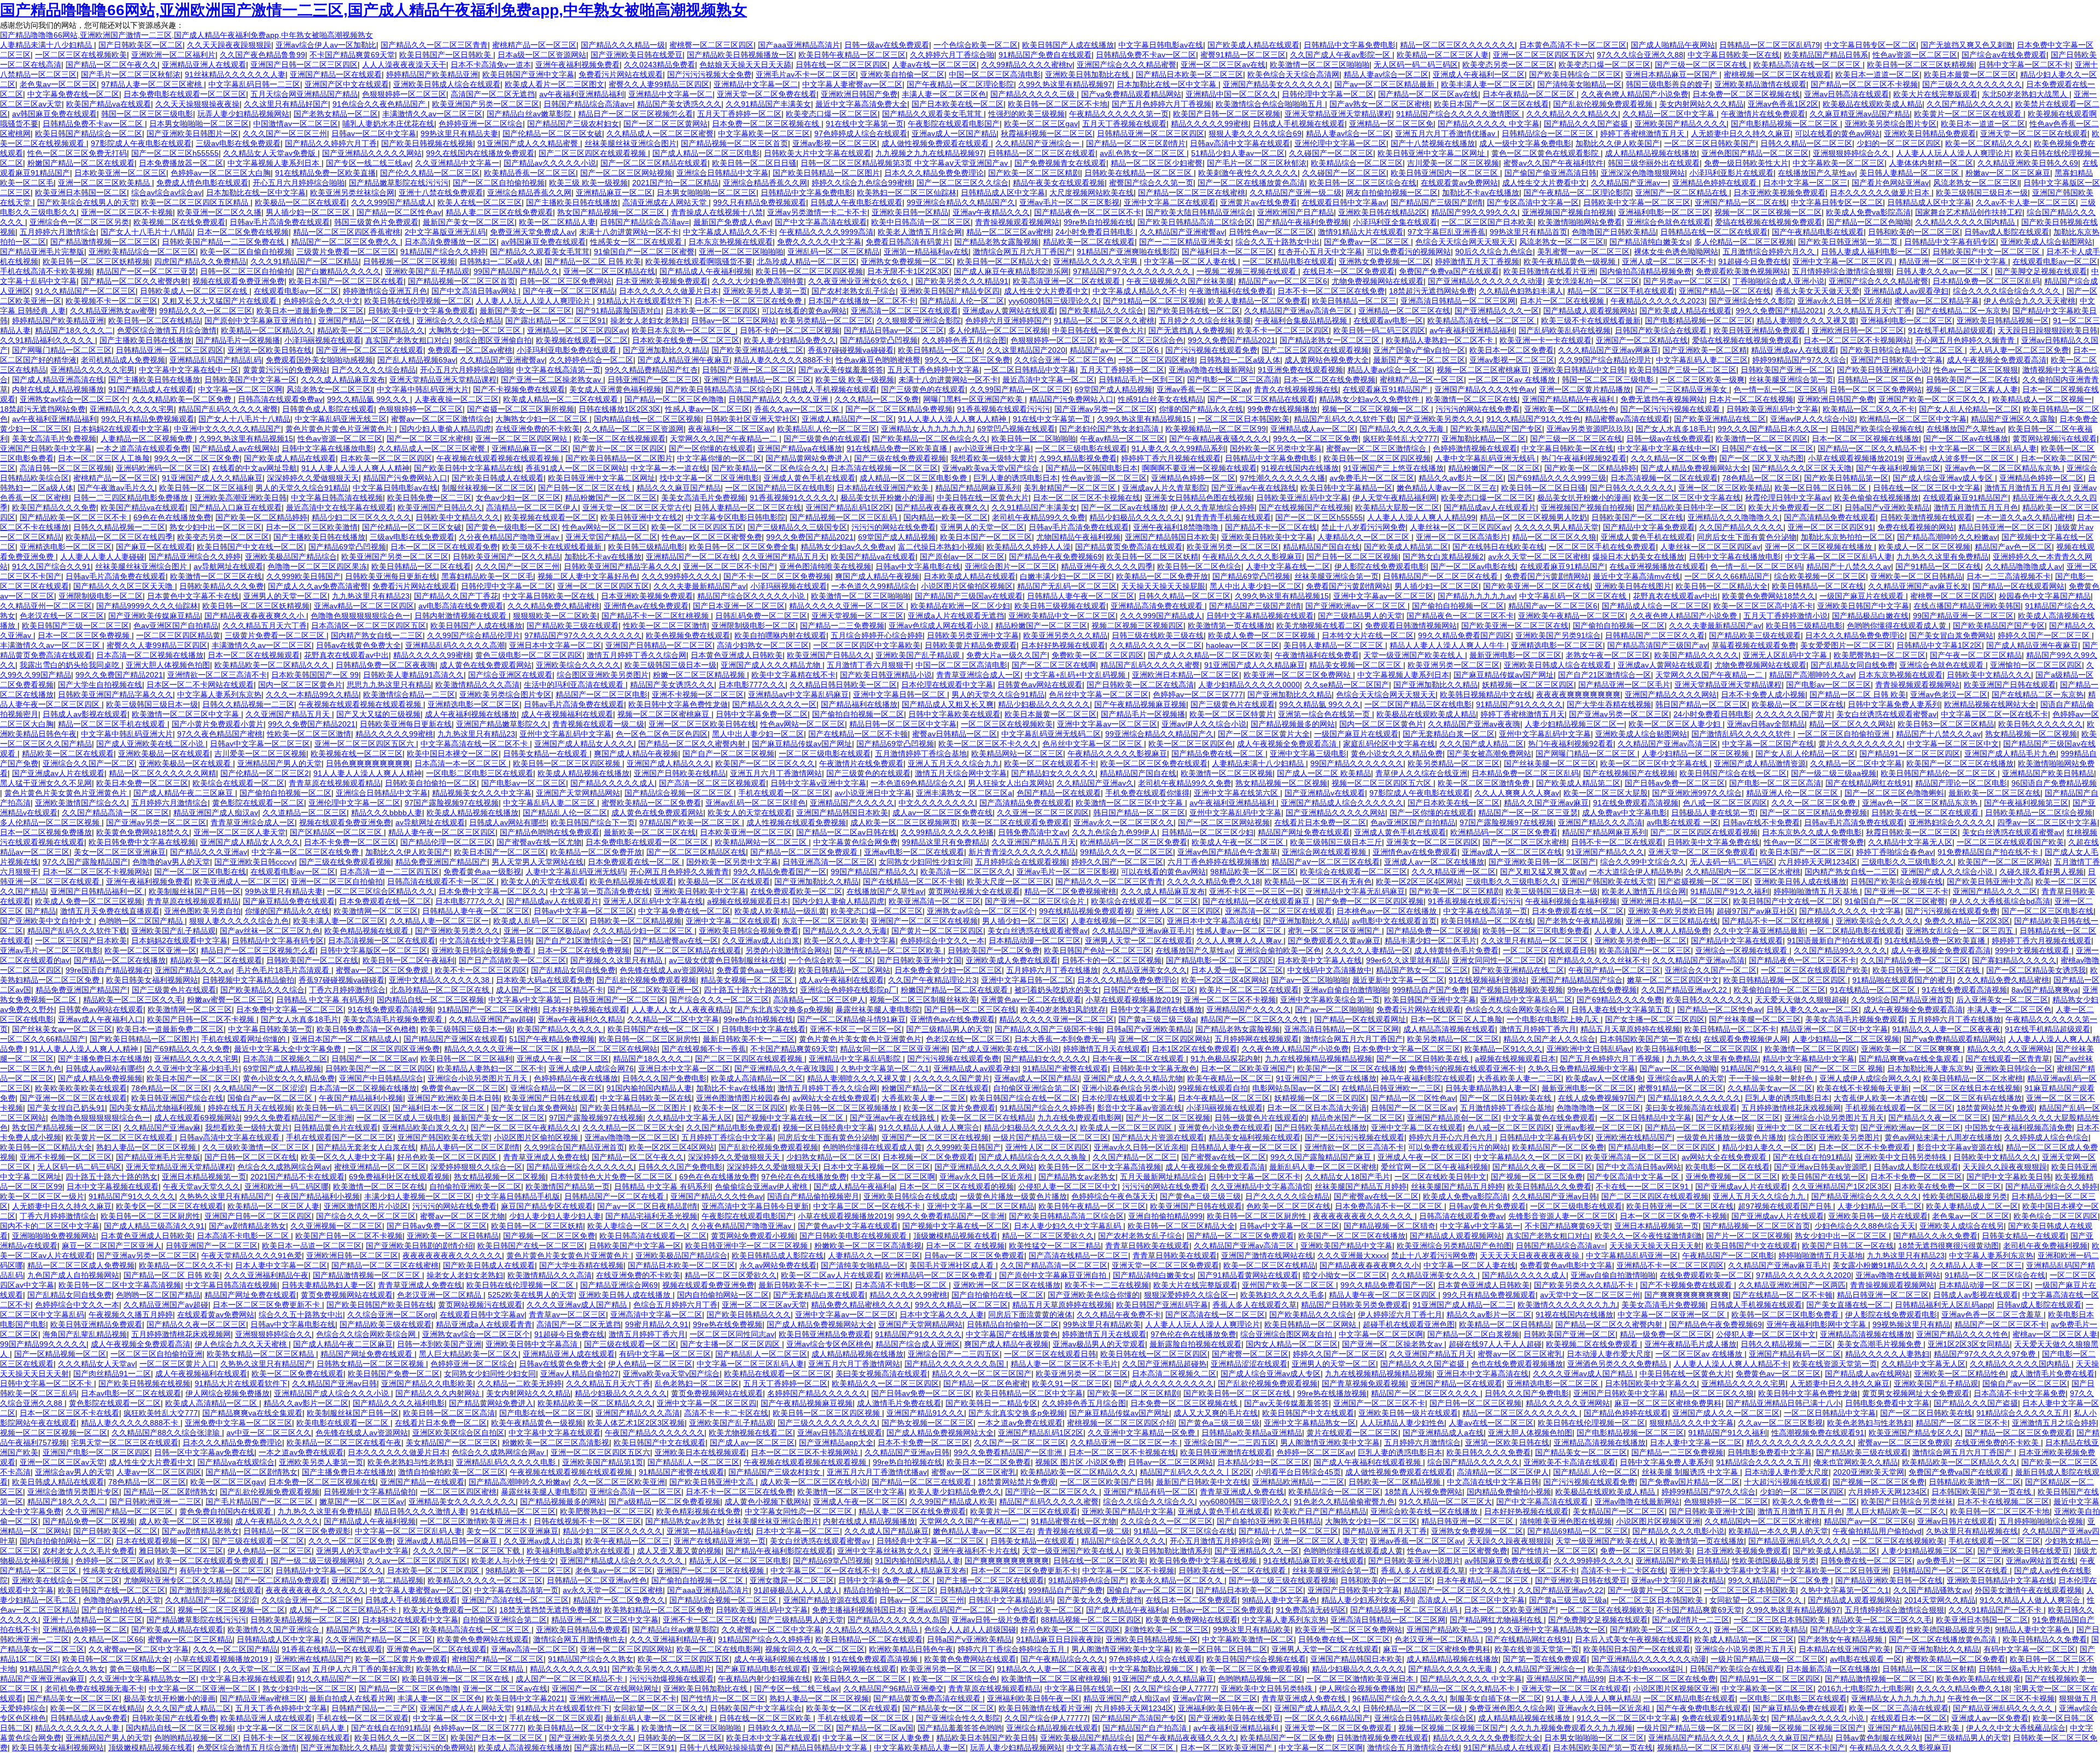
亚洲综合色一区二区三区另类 (79, 222)
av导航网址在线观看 (228, 566)
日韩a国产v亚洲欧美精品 (1887, 507)
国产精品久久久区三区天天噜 (1802, 468)
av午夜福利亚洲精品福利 (582, 94)
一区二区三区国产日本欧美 (1487, 222)
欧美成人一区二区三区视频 (1924, 547)
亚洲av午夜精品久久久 (991, 212)
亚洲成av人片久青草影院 (1165, 488)
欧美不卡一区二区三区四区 (1283, 330)
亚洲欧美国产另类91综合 (1558, 635)
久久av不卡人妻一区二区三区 (2026, 202)
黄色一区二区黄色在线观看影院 (1546, 153)
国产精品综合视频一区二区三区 (679, 793)
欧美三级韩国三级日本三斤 (1336, 842)
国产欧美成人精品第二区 (1406, 547)
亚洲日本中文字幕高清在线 (1213, 921)
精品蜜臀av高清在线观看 (1627, 419)
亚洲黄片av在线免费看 (1259, 202)
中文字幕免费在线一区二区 (73, 94)
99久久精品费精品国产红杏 (651, 370)
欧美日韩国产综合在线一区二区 (1733, 773)
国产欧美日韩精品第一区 (1846, 478)
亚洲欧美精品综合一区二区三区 (142, 252)
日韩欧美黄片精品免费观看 (971, 645)
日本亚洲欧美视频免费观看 (1780, 192)
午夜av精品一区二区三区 (1122, 439)
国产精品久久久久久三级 (1034, 94)
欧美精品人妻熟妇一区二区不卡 (1440, 340)
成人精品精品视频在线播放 (1651, 153)
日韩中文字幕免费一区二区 (762, 714)
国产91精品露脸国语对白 (619, 311)
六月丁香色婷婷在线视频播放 (1217, 862)
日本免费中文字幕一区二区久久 (492, 891)
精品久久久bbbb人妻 (387, 813)
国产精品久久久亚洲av (209, 852)
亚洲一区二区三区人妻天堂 (240, 832)
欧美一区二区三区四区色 (1191, 744)
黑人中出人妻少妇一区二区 (1256, 586)
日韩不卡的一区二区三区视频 (790, 330)
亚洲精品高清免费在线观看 (1158, 606)
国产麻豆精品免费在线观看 (289, 901)
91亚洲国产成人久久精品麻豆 (212, 478)
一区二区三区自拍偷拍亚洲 (1845, 734)
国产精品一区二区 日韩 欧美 (593, 261)
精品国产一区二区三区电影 (602, 694)
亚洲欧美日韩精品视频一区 (2003, 320)
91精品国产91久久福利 (1730, 891)
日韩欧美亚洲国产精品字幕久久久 (621, 566)
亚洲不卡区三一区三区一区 (1255, 891)
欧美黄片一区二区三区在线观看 (1969, 114)
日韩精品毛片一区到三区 (1141, 379)
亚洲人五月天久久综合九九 (954, 763)
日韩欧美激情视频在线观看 (1926, 517)
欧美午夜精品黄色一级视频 (1571, 261)
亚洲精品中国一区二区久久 (1232, 94)
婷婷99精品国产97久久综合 (1799, 360)
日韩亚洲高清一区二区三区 (829, 862)
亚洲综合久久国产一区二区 (89, 763)
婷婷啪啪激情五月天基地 (1817, 891)
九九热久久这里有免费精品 (1942, 557)
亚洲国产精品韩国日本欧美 (1171, 537)
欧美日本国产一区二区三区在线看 (1491, 104)
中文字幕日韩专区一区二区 (1870, 45)
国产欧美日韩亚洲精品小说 (1883, 370)
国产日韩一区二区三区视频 (1352, 557)
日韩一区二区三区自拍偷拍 (246, 271)
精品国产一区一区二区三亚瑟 (146, 271)
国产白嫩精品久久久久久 (339, 271)
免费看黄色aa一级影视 (482, 872)
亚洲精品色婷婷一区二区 (1193, 478)
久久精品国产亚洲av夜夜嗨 (1474, 724)
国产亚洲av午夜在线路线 (1254, 488)
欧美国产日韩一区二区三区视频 (1227, 114)
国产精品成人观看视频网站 (1589, 311)
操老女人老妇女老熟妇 (649, 320)
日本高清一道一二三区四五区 (389, 872)
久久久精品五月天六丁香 (1870, 311)
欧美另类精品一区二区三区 (826, 320)
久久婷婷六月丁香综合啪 (952, 55)
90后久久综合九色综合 (1494, 252)
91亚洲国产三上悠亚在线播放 (1393, 468)
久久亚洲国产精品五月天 (784, 557)
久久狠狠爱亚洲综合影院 (919, 320)
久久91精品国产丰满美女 (768, 104)
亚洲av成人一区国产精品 (954, 133)
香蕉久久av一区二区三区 (798, 409)
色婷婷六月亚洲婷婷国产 (1007, 320)
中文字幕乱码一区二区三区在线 (1574, 596)
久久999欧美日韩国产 (304, 576)
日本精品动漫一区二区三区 (1035, 940)
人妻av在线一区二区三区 (934, 65)
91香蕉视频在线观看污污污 (1004, 409)
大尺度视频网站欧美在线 (1092, 192)
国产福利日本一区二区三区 (1228, 252)
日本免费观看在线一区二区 (635, 862)
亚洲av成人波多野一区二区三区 (1961, 458)
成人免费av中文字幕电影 (1624, 813)
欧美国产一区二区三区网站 (2004, 862)
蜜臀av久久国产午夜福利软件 (1553, 163)
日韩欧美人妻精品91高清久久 (413, 675)
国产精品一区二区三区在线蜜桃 (1192, 192)
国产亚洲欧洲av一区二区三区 (1357, 606)
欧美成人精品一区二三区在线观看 (562, 399)
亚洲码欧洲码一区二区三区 (162, 468)
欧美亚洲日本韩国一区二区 (81, 192)
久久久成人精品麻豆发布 (343, 379)
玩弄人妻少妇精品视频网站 (243, 114)
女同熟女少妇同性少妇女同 (925, 862)
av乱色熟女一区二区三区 (1143, 153)
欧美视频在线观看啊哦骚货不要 (699, 261)
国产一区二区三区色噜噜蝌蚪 (1894, 793)
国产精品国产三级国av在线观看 (969, 596)
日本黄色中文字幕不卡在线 (193, 596)
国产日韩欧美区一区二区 (141, 45)
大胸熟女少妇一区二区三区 (476, 330)
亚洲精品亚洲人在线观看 (204, 65)
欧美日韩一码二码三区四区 (1379, 330)
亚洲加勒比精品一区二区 (1484, 439)
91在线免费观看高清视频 (1636, 803)
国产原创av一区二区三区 (962, 557)
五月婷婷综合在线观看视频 (1021, 862)
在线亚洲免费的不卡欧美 (538, 429)
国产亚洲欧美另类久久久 (1440, 419)
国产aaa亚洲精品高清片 (799, 45)
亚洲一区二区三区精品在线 (609, 271)
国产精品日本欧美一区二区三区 (1189, 74)
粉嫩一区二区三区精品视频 (700, 675)
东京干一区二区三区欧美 (824, 921)
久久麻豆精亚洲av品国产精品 (1860, 114)
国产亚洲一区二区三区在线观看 (370, 350)
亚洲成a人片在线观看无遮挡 (956, 616)
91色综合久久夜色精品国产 (380, 104)
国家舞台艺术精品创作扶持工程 (1969, 212)
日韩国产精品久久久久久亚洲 (779, 399)
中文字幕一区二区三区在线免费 (306, 852)
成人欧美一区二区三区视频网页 (904, 822)
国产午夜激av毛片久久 (116, 488)
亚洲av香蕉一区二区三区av (1203, 389)
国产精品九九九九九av (1476, 596)
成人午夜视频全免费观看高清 (1997, 360)
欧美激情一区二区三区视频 (1227, 773)
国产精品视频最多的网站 (1293, 724)
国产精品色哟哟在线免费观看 (550, 832)
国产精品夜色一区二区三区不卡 (1088, 212)
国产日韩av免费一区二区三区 (1675, 783)
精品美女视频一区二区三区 (1356, 665)
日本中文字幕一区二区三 (1805, 183)
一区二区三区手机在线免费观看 (1602, 547)
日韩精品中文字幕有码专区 (1950, 242)
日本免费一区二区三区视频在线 (1746, 94)
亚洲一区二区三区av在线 (1223, 65)
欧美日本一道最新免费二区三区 (310, 311)
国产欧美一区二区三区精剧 (1034, 173)
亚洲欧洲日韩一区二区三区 (1858, 330)
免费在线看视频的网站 (1916, 527)
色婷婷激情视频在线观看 (1475, 448)
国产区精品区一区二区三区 (337, 832)
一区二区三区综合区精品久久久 (381, 891)
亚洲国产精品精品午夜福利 (1569, 399)
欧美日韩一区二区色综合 (1199, 566)
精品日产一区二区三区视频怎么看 (635, 114)
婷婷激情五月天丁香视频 (1477, 261)
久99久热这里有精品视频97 (1065, 84)
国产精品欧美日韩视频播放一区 (740, 55)
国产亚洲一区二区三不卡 (1906, 891)
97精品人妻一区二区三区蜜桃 (153, 84)
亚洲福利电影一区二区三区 (1664, 212)
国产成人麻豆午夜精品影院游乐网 (1011, 271)
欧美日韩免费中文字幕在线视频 (142, 842)
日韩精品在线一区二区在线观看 (1714, 232)
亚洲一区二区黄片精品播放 (1585, 389)
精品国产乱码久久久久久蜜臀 (228, 409)
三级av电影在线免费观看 (238, 143)
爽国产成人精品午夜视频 (877, 576)
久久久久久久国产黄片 (1794, 714)
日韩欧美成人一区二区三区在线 (195, 291)
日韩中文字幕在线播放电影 (328, 448)
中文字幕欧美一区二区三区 (764, 133)
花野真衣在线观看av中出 (1675, 596)
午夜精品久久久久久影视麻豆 (1252, 557)
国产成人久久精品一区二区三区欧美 (1209, 655)
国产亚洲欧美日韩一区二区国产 (1542, 862)
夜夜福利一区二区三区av (730, 429)
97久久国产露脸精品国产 (85, 862)
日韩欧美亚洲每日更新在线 (391, 576)
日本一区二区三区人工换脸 (104, 458)
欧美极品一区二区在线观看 (301, 202)
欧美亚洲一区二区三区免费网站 (1298, 675)
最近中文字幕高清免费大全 (861, 104)
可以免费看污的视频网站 (1409, 252)
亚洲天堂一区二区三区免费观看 (1702, 852)
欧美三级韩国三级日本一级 (1982, 192)
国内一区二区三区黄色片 (300, 685)
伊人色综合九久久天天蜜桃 (2029, 301)
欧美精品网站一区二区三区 (1017, 753)
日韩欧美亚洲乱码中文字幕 (1772, 409)
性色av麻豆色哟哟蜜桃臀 (878, 360)
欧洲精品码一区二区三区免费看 (1504, 832)
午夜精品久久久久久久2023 (1658, 301)
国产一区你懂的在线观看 (711, 448)
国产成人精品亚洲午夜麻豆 (684, 360)
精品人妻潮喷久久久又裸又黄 (1806, 320)
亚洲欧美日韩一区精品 (910, 212)
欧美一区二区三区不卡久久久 (988, 744)
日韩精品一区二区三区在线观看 (1042, 153)
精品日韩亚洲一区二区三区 (2004, 527)
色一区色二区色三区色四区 (662, 734)
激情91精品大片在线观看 (1361, 232)
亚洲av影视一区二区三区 (835, 143)
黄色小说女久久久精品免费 (1397, 753)
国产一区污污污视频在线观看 (1671, 409)
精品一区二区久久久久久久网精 (162, 773)
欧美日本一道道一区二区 (1877, 74)
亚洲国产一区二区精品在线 (1682, 192)
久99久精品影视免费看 (1078, 458)
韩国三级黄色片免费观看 (376, 222)
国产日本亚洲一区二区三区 (739, 606)
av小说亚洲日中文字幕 (992, 448)
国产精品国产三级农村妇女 (573, 124)
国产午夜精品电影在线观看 (1818, 232)
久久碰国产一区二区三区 (1331, 153)
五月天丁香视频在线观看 (1124, 124)
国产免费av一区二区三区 (1367, 242)
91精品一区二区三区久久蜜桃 (1104, 320)
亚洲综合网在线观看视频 (1325, 852)
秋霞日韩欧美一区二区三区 (1912, 832)
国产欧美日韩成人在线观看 (498, 478)
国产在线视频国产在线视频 (1305, 507)
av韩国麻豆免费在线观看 (54, 114)
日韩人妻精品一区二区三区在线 (748, 507)
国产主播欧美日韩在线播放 (572, 202)
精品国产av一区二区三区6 (1283, 281)
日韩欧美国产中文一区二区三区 (1987, 252)
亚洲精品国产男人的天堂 (279, 763)
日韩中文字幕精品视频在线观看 (1260, 616)
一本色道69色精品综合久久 (917, 783)
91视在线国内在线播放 (1300, 468)
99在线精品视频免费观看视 (1086, 911)
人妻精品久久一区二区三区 (1364, 537)
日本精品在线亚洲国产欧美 (884, 488)
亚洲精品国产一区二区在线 (692, 557)
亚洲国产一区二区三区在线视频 (924, 921)
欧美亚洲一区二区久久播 (219, 212)
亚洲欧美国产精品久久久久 (1681, 124)
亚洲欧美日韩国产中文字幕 (1863, 606)
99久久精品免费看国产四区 (1465, 635)
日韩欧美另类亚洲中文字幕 (973, 635)
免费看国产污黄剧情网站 (1547, 576)
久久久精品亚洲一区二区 (1454, 872)
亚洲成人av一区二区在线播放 (1434, 862)
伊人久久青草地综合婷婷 (1212, 507)
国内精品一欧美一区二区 (946, 517)
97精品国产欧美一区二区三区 (691, 822)
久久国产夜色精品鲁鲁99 (262, 55)
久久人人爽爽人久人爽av (1517, 793)
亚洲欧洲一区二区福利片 (173, 55)
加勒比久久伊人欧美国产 (1618, 143)
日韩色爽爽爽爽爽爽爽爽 (368, 763)
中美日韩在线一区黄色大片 (1098, 330)
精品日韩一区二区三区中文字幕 (903, 724)
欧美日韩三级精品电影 (646, 547)
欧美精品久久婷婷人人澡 (1029, 547)
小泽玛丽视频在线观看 (323, 340)
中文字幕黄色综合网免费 (855, 842)
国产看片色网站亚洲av (1890, 183)
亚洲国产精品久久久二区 (1995, 891)
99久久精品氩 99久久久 (369, 399)
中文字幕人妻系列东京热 (219, 694)
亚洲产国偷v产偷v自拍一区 (1419, 350)
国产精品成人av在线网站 (235, 448)
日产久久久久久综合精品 (374, 370)
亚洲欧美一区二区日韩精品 (1916, 576)
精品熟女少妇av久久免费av (847, 547)
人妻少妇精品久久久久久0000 (1249, 685)
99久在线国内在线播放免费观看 (480, 153)
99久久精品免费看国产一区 (780, 872)
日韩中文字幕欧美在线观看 (954, 714)
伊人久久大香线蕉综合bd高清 (2000, 901)
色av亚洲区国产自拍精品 (176, 626)
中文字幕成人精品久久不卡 (729, 232)
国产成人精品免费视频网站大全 (1694, 468)
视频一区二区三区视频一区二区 (1768, 212)
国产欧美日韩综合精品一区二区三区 (1903, 350)
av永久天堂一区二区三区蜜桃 (1538, 557)
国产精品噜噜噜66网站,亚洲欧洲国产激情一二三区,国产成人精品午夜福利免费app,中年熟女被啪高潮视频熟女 (374, 10)
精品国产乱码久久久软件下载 (1344, 419)
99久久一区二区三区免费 (967, 360)
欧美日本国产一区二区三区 (986, 537)
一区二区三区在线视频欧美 (81, 55)
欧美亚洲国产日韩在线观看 (2010, 685)
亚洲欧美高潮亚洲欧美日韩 (241, 498)
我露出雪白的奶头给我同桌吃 (71, 665)
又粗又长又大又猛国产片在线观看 (220, 301)
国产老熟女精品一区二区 (336, 114)
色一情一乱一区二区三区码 (1780, 389)
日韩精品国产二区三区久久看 (1655, 635)
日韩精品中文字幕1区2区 (1939, 645)
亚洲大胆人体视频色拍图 (168, 665)
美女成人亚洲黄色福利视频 (615, 389)
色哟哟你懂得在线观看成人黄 (1898, 626)
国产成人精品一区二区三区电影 (706, 153)
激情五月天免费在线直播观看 (110, 911)
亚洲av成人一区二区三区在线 (1512, 852)
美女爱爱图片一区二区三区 (1846, 645)
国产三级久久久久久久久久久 (1972, 84)
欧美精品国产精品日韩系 (1826, 55)
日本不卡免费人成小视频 (1763, 694)
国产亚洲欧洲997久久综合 (1697, 793)
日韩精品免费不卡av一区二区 (1146, 55)
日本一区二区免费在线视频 (243, 232)
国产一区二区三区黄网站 (666, 124)
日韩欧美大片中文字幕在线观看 (818, 153)
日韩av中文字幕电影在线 (918, 566)
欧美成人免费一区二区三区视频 (1263, 635)
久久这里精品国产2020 (1026, 350)
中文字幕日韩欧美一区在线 (1734, 55)
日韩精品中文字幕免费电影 (1350, 45)
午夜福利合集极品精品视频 (1302, 320)
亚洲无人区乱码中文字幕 (1786, 655)
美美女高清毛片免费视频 (54, 439)
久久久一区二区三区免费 (1815, 803)
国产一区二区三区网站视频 (626, 173)
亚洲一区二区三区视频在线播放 (1819, 547)
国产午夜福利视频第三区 (1898, 468)
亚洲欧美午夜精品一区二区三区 (1572, 616)
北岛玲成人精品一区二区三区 (807, 261)
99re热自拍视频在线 (1098, 222)
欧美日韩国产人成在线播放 (1068, 45)
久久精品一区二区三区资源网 (634, 429)
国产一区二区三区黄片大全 (1264, 734)
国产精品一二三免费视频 (842, 626)
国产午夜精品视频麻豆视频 (1140, 704)
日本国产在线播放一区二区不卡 (862, 301)
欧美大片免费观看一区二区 (1794, 507)
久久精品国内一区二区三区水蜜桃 (1743, 872)
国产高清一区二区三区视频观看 (713, 783)
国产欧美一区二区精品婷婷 (1590, 468)
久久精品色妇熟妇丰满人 (1521, 291)
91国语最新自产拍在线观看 (1834, 940)
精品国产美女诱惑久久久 (679, 104)
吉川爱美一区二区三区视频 (1453, 163)
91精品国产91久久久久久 (1519, 704)
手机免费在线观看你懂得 (1147, 793)
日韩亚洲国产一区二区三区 (654, 379)
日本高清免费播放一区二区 (451, 242)
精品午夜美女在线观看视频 (1059, 183)
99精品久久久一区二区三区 (206, 311)
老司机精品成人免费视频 (123, 360)
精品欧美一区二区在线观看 (1089, 242)
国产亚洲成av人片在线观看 (58, 773)
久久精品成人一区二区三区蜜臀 (660, 133)
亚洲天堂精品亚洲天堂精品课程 (1338, 114)
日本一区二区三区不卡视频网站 (1857, 340)
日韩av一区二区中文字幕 (374, 133)
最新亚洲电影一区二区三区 (1515, 655)
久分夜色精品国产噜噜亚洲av (510, 537)
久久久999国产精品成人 (392, 202)
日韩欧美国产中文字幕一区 (250, 379)
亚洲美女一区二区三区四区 (1432, 842)
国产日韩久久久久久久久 (1632, 488)
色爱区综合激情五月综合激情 (167, 330)
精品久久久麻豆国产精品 (679, 488)
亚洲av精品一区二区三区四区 (364, 606)
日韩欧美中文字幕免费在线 (1713, 842)
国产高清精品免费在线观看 (1830, 517)
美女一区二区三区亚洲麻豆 (120, 852)
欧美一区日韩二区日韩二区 (1822, 488)
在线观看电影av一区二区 (2055, 261)
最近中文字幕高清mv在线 (1637, 576)
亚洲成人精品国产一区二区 (848, 419)
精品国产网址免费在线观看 (1304, 832)
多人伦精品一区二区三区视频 (1744, 242)
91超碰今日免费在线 (1753, 261)
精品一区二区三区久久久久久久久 (1457, 45)
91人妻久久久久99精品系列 (1179, 448)
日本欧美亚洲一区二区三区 (120, 173)
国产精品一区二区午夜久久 (112, 65)
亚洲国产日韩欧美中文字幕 (1897, 360)
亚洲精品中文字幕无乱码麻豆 (1355, 891)
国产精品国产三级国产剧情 (1437, 202)
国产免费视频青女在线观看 (1060, 163)
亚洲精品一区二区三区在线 (1404, 311)
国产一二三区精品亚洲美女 (1185, 242)
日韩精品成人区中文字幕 (1003, 192)
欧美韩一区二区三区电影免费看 (1536, 931)
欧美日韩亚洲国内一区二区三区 (1445, 173)
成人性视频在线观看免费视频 (796, 822)
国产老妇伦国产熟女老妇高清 (1110, 429)
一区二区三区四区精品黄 (178, 635)
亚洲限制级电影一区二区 (101, 596)
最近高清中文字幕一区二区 (1048, 379)
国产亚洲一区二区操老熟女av (552, 379)
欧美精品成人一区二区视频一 (2042, 399)
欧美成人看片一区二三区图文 (555, 84)
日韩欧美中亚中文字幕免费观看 (422, 311)
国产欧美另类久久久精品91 (962, 281)
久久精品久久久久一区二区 (1156, 645)
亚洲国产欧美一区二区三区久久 (1933, 399)
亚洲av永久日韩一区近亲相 (1844, 301)
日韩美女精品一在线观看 (546, 753)
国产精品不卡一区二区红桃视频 (656, 616)
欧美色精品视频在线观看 (632, 881)
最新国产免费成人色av (732, 222)
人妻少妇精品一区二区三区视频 (1696, 753)
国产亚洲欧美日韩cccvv (255, 862)
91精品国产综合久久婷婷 (443, 252)
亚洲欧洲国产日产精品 (1296, 212)
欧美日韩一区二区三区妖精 (1152, 557)
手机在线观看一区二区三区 (784, 793)
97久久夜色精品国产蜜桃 (220, 734)
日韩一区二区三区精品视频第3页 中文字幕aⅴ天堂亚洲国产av (905, 163)
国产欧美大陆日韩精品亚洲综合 (1199, 212)
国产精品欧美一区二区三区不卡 (74, 517)
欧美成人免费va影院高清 (1868, 212)
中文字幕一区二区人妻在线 (1191, 261)
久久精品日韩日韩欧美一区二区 (843, 685)
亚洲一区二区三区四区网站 (522, 439)
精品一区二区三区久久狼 (1554, 537)
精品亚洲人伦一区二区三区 (1793, 793)
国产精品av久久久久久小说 (550, 163)
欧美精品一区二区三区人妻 (1443, 55)
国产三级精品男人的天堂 (1360, 616)
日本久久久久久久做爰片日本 (1881, 192)
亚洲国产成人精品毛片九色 (2010, 753)
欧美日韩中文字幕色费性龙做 (678, 704)
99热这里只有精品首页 (1529, 232)
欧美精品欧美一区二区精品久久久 (273, 665)
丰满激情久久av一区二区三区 (432, 114)
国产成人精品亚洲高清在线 (58, 379)
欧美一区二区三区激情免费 (1485, 783)
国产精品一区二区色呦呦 (1869, 222)
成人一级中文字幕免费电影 (1525, 143)
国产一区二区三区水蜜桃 (429, 439)
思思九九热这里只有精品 (389, 685)
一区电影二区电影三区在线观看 (480, 773)
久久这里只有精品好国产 (286, 104)
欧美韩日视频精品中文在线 (1486, 694)
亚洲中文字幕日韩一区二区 (900, 694)
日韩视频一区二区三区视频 (409, 261)
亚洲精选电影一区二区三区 (66, 547)
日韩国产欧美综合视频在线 (1876, 429)
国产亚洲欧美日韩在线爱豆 (637, 55)
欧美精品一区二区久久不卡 (1869, 409)
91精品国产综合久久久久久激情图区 (1459, 114)
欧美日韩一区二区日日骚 (754, 163)
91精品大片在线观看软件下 (644, 301)
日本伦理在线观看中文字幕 (947, 685)
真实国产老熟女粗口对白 (407, 340)
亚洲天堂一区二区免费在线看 (767, 94)
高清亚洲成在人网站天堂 (666, 202)
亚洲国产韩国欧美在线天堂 (1608, 881)
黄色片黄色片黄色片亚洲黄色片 (340, 429)
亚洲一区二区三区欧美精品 (105, 183)
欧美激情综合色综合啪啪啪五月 (1270, 104)
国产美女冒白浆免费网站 (1951, 635)
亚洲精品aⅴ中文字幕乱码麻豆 (798, 694)
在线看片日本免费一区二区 (1320, 822)
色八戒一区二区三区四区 (1725, 803)
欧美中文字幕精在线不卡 (794, 675)
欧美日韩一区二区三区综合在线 (1363, 183)
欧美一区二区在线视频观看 (620, 439)
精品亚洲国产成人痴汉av (216, 813)
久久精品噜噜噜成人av (2024, 566)
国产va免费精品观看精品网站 (1131, 94)
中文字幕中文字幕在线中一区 (189, 370)
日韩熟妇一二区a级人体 (500, 261)
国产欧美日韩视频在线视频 (427, 143)
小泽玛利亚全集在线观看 (1395, 222)
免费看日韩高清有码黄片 (908, 242)
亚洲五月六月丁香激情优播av (1446, 133)
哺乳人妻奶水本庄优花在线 (388, 124)
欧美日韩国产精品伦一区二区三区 (1939, 773)
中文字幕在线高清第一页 (558, 370)
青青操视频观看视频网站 (1017, 222)
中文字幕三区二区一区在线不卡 (1994, 714)
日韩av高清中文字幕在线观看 (1240, 143)
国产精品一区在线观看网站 (2019, 586)
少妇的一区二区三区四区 (1899, 143)
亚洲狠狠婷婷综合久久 (1852, 153)
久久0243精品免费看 (660, 65)
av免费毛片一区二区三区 (1372, 478)
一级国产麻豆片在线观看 (1863, 596)
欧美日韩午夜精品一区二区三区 (852, 55)
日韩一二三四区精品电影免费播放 (132, 498)
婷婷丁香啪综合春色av (1895, 852)
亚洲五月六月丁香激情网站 (776, 773)
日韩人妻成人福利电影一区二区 (1875, 252)
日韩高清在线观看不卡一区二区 (442, 881)
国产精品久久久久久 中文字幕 (1489, 124)
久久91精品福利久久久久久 (48, 340)
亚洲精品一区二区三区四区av (577, 330)
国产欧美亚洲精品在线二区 (757, 350)
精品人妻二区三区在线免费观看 (499, 212)
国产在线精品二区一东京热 (1962, 311)
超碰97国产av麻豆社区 (1756, 911)
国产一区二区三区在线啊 (1054, 665)
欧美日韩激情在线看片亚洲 (1549, 271)
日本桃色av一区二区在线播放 (1388, 911)
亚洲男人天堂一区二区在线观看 (1139, 940)
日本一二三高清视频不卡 (2009, 576)
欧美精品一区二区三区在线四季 (119, 537)
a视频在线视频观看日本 (748, 901)
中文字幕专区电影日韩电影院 (736, 517)
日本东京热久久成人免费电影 (1812, 832)
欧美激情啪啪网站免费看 (1580, 222)
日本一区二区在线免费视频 (1329, 379)
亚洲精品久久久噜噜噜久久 (1734, 517)
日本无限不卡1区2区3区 (908, 271)
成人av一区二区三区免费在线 (943, 813)
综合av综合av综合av (167, 192)
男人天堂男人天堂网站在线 (538, 862)
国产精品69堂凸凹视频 (879, 340)
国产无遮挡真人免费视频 (1191, 330)
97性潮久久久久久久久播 (1282, 478)
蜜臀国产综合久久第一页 (1151, 183)
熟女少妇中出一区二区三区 (215, 527)
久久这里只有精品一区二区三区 (1536, 940)
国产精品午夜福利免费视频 (1303, 222)
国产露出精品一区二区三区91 (556, 320)
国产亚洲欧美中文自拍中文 (47, 921)
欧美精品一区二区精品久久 (267, 330)
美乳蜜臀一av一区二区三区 (1583, 252)
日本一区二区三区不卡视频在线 (1087, 498)
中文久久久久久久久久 (937, 803)
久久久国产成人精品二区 (1481, 744)
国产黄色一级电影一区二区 (512, 527)
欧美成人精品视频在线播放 (584, 773)
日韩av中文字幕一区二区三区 (260, 744)
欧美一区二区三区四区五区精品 (196, 202)
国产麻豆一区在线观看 (154, 547)
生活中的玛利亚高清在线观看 (575, 685)
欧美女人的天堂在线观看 (750, 813)
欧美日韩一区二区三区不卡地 (1058, 104)
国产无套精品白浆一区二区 (1449, 734)
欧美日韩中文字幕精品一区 (1346, 488)
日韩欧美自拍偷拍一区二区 (431, 783)
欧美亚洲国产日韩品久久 (440, 507)
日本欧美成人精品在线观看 (970, 576)
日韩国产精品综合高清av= (588, 104)
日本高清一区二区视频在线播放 (150, 655)
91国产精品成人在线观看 (151, 389)
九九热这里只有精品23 (371, 596)
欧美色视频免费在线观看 (688, 635)
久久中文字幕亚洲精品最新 (1759, 931)
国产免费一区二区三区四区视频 (1370, 901)
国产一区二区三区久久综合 (962, 183)
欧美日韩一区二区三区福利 (205, 488)
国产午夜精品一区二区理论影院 (960, 84)
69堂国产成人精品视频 (1113, 389)
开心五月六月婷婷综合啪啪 (299, 183)
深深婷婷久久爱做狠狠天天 (313, 478)
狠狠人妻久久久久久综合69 (1255, 133)
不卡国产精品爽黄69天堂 (352, 55)
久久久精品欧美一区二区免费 (183, 399)
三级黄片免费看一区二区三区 (346, 252)
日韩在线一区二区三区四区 (842, 65)
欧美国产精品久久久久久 (1696, 655)
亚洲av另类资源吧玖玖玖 (1589, 429)
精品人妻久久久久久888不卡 (783, 360)
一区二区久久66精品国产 (1727, 576)
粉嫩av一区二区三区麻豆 (2008, 173)
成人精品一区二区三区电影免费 (914, 478)
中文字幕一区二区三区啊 (240, 389)
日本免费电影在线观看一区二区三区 (185, 94)
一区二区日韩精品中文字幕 (1030, 370)
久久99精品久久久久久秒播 (947, 832)
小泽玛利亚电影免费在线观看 (568, 350)
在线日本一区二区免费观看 (1349, 271)
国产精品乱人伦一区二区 (962, 301)
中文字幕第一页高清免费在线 (600, 891)
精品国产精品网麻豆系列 (977, 488)
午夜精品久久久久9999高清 (826, 232)
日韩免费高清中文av (1033, 832)
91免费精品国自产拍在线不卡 (1989, 852)
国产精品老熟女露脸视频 (996, 242)
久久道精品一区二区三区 (305, 813)
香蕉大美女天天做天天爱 (1817, 291)
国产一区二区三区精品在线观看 (654, 163)
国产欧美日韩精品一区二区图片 (826, 173)
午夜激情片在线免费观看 (1763, 114)
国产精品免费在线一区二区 (1218, 753)
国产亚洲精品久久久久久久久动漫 (1485, 281)
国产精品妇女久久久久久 (1053, 773)
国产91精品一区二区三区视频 (1153, 301)
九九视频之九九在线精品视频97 (930, 153)
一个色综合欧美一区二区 (976, 45)
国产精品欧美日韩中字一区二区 (1690, 507)
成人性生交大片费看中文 (1544, 183)
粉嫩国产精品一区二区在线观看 (81, 163)
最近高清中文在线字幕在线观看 (340, 507)
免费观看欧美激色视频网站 (1742, 271)
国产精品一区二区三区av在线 (1428, 94)
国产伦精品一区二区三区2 (265, 773)
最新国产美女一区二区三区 (469, 222)
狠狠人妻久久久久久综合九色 (239, 921)
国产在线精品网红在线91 (1868, 783)
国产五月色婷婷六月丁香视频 (1162, 104)
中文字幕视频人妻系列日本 (275, 163)
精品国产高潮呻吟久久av (1812, 675)
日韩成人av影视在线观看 (85, 714)
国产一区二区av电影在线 (1473, 566)
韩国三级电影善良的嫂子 (1668, 84)
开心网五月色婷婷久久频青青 (1966, 340)
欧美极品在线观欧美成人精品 (1872, 104)
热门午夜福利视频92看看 (1584, 458)
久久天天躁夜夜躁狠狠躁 (229, 45)
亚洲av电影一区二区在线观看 (914, 852)
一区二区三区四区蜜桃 (1157, 360)
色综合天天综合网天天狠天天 (1465, 242)
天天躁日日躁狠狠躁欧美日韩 (2047, 330)
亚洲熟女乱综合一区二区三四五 (1961, 931)
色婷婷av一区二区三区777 (1198, 694)
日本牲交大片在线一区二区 (1368, 635)
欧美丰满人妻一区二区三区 (1487, 84)
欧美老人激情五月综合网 (920, 232)
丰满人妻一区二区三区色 (944, 94)
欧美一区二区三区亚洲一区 (150, 950)
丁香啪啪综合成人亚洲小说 (1778, 281)
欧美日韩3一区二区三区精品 (1946, 724)
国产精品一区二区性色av (399, 212)
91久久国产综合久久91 (51, 566)
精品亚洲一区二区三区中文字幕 (1953, 261)
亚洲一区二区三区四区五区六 (1543, 55)
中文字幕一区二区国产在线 (1768, 744)
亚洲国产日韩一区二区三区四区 (304, 65)
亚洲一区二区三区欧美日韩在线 (702, 724)
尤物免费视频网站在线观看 (1378, 281)
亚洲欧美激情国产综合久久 (81, 803)
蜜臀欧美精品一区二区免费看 (651, 803)
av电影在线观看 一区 (1682, 822)
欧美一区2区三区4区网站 (1419, 881)
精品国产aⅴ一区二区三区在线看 (1326, 862)
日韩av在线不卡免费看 (1761, 822)
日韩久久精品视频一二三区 (119, 527)
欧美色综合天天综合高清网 (1293, 74)
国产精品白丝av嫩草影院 (530, 114)
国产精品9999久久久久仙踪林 (147, 606)
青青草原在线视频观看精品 (335, 783)
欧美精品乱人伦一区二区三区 (827, 429)
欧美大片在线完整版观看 (1935, 94)
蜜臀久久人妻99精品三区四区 (659, 84)
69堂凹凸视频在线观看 (1016, 429)
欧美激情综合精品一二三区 (409, 694)
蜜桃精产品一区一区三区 (534, 45)
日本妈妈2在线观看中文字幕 (121, 429)
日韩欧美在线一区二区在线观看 (1926, 813)
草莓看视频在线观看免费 (1754, 645)
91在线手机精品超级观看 (1951, 330)
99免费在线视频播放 (1282, 409)
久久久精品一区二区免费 (877, 399)
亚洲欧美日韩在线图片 (1633, 586)
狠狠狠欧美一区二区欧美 (555, 616)
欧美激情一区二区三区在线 (1472, 399)
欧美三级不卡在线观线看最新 (1591, 320)
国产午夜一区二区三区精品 (569, 291)
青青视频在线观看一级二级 (598, 724)
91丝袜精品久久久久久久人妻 (235, 74)
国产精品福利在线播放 (859, 704)
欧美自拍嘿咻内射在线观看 (780, 635)
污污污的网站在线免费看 (1478, 409)
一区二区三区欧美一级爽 (1702, 379)
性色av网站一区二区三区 (605, 527)
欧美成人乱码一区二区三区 (539, 921)
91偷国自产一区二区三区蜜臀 (644, 252)
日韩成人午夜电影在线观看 (856, 202)
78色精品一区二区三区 (1761, 478)
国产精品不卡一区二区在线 (1271, 527)
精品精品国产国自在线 (1321, 547)
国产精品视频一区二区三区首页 (734, 143)
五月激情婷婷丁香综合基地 (921, 753)
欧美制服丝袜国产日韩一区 (195, 891)
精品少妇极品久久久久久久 (1135, 517)
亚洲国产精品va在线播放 (800, 448)
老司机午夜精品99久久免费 (1039, 517)
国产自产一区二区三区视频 (728, 753)
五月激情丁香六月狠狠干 (869, 665)
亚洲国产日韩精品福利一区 (97, 891)
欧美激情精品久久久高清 (477, 685)
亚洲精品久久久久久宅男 (1096, 261)
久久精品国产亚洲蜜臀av (1182, 232)
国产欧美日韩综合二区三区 (1575, 74)
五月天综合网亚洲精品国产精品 (304, 94)
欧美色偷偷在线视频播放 (1876, 498)
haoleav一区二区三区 (1242, 645)
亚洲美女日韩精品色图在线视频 (1198, 498)
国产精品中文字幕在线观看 (1737, 940)
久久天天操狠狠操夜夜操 (197, 104)
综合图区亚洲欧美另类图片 (603, 675)
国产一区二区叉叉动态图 (1761, 458)
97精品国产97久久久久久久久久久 (1133, 271)
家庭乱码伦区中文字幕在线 (1389, 744)
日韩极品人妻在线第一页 (1713, 813)
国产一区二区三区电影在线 (200, 872)
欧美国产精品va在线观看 (109, 104)
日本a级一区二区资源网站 (542, 55)
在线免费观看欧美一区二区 (796, 891)
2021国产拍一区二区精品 (675, 183)
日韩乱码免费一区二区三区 (761, 616)
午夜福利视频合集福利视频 (1571, 901)
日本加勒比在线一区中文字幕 (1168, 84)
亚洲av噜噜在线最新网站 (1211, 370)
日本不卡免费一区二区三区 (350, 842)
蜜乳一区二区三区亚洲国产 (1335, 931)
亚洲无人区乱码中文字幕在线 (653, 901)
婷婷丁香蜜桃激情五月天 (1643, 133)
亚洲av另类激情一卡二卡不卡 (817, 212)
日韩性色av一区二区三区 (1271, 232)
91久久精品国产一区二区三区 (85, 291)
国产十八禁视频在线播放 (1433, 143)
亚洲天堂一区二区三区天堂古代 (636, 507)
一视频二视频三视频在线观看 (1247, 271)
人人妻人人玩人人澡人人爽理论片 (1953, 153)
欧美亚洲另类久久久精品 (1065, 635)
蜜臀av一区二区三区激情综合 (441, 419)
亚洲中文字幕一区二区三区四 (1844, 261)
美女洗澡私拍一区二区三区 (1593, 281)
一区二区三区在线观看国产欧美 (2010, 842)
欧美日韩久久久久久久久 (2040, 724)
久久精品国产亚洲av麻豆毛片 (1142, 931)
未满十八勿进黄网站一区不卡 (629, 232)
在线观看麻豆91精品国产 (1386, 389)
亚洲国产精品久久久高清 (1600, 822)
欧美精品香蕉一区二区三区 (530, 173)
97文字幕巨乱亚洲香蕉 (1446, 232)
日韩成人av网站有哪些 (508, 822)
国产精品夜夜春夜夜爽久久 (941, 507)
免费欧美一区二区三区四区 (1098, 655)
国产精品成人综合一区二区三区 (1655, 606)
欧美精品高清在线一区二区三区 (1808, 65)
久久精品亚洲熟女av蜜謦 (112, 311)
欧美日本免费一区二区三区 (142, 783)
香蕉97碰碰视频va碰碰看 (851, 350)
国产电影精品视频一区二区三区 (1786, 124)
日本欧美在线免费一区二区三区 (686, 340)
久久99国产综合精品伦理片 (1605, 360)
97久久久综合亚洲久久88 (1640, 55)
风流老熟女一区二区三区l (1976, 183)
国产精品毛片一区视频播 (238, 340)
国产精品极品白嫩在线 (1870, 616)
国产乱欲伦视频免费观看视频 (1604, 104)
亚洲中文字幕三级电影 (1308, 753)
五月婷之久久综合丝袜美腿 (1205, 320)
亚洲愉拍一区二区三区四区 (2036, 665)
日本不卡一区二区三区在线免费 (1331, 291)
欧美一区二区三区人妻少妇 (1676, 724)
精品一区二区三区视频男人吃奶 (1533, 517)
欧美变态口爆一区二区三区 (1605, 65)
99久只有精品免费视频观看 (760, 202)
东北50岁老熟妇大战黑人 (2026, 94)
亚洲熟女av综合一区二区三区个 (74, 399)
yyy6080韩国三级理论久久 (1054, 301)
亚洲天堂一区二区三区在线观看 (2034, 133)
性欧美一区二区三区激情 (665, 626)
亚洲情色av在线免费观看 (646, 606)
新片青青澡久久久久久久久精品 (1022, 852)
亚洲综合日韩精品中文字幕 (722, 173)
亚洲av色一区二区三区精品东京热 (2003, 468)
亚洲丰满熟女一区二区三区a (964, 793)
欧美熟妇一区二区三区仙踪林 (907, 192)
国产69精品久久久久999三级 (1557, 478)
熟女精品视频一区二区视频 (2031, 734)
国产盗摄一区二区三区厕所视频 (521, 409)
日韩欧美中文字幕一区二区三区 (1637, 202)
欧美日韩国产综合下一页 (593, 822)
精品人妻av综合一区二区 (1386, 74)
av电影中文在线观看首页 (1394, 921)
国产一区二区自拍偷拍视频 (499, 183)
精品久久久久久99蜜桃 (1210, 124)
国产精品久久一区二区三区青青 (434, 45)
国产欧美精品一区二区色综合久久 (930, 439)
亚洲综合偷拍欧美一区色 (1279, 950)
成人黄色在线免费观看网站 (486, 665)
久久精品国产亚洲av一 (1629, 183)
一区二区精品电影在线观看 (1288, 261)
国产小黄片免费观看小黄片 (218, 724)
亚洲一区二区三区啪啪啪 (741, 252)
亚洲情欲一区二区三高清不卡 (217, 675)
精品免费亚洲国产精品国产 (441, 862)
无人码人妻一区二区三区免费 (2019, 350)
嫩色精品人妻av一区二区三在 (1447, 488)
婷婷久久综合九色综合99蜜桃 (862, 183)
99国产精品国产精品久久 (516, 271)
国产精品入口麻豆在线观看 (236, 507)
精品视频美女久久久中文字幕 (482, 793)
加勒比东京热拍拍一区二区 (1847, 537)
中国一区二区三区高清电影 (995, 74)
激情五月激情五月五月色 (2027, 488)
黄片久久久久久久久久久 (1860, 744)
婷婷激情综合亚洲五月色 (385, 291)
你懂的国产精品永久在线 (1201, 409)
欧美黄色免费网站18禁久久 (1769, 596)
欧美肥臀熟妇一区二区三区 (1880, 655)
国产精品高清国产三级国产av (1657, 645)
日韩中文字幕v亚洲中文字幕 (818, 783)
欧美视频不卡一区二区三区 (112, 301)
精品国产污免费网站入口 (1071, 399)
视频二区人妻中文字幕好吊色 (587, 576)
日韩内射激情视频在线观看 (462, 616)
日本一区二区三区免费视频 (85, 635)
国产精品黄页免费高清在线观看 (1129, 547)
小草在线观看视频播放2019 (1855, 458)
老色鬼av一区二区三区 (58, 84)
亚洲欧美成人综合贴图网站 (2046, 242)
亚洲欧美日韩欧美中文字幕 (1267, 537)
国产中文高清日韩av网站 (475, 291)
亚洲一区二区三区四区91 (1830, 527)
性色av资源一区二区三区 (1915, 55)
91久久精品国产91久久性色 (1533, 419)
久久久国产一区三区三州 (285, 133)
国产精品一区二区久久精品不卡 (1871, 448)
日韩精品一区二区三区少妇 (1207, 832)
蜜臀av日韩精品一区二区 (955, 734)
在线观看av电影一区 (1388, 320)
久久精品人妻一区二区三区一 (439, 921)
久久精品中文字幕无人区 (1910, 842)
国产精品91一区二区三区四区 (1910, 753)
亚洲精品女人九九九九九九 (927, 429)
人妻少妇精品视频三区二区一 (1574, 724)
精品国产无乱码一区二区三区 (1067, 586)
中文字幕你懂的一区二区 (719, 458)
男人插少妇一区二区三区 (309, 212)
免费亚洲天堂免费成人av (532, 232)
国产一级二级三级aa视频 (1834, 773)
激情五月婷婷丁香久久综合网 (637, 655)
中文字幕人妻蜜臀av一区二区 (852, 84)
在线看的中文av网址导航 (255, 468)
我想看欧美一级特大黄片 (993, 458)
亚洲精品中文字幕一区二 (756, 84)
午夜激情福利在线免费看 (1231, 291)
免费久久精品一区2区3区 (1967, 921)
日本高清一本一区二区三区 (462, 763)
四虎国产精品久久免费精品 (200, 261)
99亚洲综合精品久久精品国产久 (961, 202)
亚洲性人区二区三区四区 (1179, 911)
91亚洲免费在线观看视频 (1300, 370)
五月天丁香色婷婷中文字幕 (934, 370)
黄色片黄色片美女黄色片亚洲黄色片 (67, 793)
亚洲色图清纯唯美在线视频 (825, 566)
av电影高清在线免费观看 (461, 606)
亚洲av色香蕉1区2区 (1783, 104)
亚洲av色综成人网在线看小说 (940, 626)
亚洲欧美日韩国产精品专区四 (950, 291)
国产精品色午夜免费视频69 (1055, 557)
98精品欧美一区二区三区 (1253, 872)
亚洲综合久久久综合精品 (459, 320)
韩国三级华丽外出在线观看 (1654, 163)
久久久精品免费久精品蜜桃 (553, 606)
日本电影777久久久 (752, 685)
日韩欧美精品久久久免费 (221, 586)
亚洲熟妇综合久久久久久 (1951, 822)
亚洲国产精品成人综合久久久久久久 (1342, 803)
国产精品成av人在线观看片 (1490, 507)
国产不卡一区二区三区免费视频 (777, 576)
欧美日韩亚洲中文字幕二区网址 (1432, 153)
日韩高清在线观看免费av (280, 399)
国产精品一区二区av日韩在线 (846, 832)
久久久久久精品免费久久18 (1214, 881)
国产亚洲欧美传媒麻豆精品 (154, 616)
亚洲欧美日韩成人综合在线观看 (447, 84)
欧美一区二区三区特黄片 (1232, 714)
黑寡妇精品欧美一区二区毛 (487, 576)
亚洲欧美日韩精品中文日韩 (1579, 370)
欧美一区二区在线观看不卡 (1050, 763)
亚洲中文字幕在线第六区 (1237, 793)
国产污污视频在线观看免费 (1211, 350)
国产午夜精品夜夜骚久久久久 (1219, 439)
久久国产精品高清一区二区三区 (115, 813)
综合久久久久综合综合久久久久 (2008, 291)
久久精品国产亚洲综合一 (1039, 143)
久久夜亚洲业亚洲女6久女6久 (860, 281)
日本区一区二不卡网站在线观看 (200, 685)
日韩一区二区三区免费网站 (565, 281)
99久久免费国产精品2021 (1780, 311)
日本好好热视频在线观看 (1063, 645)
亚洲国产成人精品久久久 (669, 763)
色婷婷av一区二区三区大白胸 (221, 173)
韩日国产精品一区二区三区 (1701, 704)
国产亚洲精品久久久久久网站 (372, 153)
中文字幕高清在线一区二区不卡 (475, 744)
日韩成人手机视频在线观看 (1299, 124)
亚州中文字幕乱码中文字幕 (565, 734)
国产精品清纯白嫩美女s (1650, 242)
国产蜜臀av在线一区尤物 (539, 842)
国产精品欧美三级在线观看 (573, 626)
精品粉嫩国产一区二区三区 (1494, 468)
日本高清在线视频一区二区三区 (884, 468)
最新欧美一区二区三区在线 (1994, 793)
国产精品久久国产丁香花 (456, 596)
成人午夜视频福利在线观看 (567, 714)
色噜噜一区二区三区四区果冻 (317, 566)
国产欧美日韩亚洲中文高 (1989, 881)
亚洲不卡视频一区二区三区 (698, 694)
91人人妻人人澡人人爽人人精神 (953, 419)
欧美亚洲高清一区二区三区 (935, 901)
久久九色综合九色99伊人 (1115, 832)
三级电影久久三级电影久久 (1907, 862)
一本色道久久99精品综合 (874, 586)
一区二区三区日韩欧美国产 (1710, 143)
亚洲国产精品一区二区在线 (1741, 202)
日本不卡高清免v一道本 (491, 65)
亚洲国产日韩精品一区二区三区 (757, 379)
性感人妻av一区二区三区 (707, 409)
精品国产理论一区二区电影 (1961, 783)
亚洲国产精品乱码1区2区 (848, 507)
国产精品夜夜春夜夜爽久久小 (255, 616)
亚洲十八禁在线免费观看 (441, 192)
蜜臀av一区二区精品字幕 (1937, 301)
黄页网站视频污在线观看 (2055, 439)
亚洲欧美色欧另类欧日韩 (1670, 911)
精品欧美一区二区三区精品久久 (371, 330)
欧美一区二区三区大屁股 (1606, 793)
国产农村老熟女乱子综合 (854, 291)
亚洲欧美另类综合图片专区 (1891, 124)
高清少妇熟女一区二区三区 (763, 645)
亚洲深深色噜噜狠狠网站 (1643, 173)
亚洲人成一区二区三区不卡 (1668, 261)
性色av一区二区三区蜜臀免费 (712, 537)
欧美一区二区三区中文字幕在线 (1687, 498)
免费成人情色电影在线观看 (202, 183)
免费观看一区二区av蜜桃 (470, 350)
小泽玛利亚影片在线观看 (1731, 173)
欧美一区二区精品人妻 (557, 222)
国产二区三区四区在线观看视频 (593, 153)
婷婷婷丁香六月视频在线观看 (1171, 458)
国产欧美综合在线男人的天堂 (87, 202)
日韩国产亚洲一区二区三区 (748, 370)
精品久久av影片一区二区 (1461, 478)
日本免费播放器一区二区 (181, 163)
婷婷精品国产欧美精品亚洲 (432, 74)
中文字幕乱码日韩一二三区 (254, 84)
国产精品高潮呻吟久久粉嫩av (1947, 537)
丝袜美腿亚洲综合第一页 (1791, 379)
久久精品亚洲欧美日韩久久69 (2028, 163)
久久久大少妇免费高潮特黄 (758, 281)
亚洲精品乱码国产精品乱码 (215, 360)
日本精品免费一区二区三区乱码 (1986, 281)
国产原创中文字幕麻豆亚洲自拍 (259, 320)
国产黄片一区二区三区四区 (619, 448)
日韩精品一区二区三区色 (1880, 379)
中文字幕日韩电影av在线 (1161, 45)
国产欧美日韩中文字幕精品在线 (468, 468)
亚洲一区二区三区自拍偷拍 (337, 881)
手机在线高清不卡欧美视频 (46, 271)
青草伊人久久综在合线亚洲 (1421, 773)
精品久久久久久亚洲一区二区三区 (848, 606)
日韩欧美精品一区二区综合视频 (2039, 813)
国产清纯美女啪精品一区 (1579, 84)
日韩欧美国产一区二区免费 (994, 950)
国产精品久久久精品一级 (623, 45)
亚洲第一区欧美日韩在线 (270, 350)
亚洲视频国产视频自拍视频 (1568, 212)
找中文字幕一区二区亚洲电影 (709, 478)
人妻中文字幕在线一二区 (1288, 566)
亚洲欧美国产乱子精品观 (427, 271)
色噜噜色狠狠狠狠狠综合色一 (360, 616)
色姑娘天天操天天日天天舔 (745, 65)
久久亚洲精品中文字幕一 (457, 163)
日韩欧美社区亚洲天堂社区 (751, 419)
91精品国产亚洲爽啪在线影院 (1127, 252)
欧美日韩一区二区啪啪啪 (1034, 439)
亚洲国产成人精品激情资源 (1760, 763)
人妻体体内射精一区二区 (1931, 163)
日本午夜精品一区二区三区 (1530, 94)
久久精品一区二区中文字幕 (1670, 114)
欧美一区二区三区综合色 (1141, 340)
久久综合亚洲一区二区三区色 (1064, 360)
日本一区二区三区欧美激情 (312, 527)
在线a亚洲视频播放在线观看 (1658, 566)
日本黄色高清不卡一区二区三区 (1573, 45)
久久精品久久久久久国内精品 (1966, 222)
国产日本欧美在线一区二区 (958, 104)
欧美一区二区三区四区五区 (697, 527)
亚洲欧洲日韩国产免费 (859, 94)
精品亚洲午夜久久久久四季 (1107, 566)
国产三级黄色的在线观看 (923, 389)
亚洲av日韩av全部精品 (1766, 724)
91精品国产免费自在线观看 (1045, 55)
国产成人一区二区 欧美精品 (1324, 773)
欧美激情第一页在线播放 (1230, 626)
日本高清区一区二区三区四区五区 (369, 626)
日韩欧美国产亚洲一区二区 (1787, 370)
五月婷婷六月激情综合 (58, 232)
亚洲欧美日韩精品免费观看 (1930, 133)
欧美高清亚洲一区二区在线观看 (1067, 281)
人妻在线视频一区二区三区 (1117, 921)
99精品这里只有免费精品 (944, 842)
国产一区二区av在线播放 (1966, 439)
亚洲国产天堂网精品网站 (578, 793)
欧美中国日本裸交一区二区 (453, 753)
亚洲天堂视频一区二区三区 (857, 616)
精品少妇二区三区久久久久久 (361, 517)
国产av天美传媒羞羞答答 (841, 370)
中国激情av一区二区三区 (296, 124)
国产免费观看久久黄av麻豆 (1334, 940)
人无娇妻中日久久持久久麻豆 (1741, 133)
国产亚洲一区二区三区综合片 (1036, 901)
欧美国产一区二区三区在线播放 (1960, 763)
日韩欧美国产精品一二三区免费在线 (224, 242)
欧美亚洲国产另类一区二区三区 (486, 104)
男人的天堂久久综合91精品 (302, 488)
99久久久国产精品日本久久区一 (1772, 429)
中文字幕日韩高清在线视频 (337, 498)
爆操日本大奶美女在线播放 (1638, 557)
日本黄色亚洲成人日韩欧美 (737, 655)
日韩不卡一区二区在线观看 (1617, 842)
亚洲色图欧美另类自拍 (202, 911)
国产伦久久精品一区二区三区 (430, 173)
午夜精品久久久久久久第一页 (1119, 114)
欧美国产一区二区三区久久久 (765, 763)
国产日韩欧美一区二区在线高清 (1140, 685)
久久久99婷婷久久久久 (680, 576)
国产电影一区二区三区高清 (1233, 379)
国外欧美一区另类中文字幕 (1276, 448)
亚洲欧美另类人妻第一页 (765, 291)
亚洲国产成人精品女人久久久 (584, 744)
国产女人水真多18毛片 (1675, 429)
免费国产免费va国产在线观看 (1449, 271)
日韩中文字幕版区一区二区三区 (374, 950)
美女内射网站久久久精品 (1701, 104)
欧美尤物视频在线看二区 (1319, 626)
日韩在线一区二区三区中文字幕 (1927, 488)
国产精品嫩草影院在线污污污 (399, 183)
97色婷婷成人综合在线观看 (861, 133)
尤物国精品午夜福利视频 (1078, 537)
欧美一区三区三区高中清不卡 (1763, 606)
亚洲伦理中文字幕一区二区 (1340, 143)
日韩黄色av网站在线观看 (1040, 685)
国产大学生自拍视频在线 (100, 685)
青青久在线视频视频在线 (1296, 389)
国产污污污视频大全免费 (709, 74)
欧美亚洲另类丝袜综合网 (352, 192)
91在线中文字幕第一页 (865, 124)
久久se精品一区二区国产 (1347, 685)
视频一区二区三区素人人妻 (1972, 389)
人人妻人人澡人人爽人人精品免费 (1652, 931)
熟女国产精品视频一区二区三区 (612, 212)
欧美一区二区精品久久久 (1987, 143)
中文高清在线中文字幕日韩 (486, 940)
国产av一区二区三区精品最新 (1386, 84)
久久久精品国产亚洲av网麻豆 (1608, 350)
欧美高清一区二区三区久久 (966, 872)
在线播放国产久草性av (1816, 173)
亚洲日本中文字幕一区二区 (555, 645)
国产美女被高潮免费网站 (1489, 753)
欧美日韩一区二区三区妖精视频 (1921, 65)
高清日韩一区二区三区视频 (66, 468)
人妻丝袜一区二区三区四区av (1460, 527)
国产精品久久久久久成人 (612, 783)
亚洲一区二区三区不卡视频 (127, 212)
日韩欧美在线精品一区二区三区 (1139, 173)
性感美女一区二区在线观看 (637, 242)
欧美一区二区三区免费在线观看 (1154, 763)
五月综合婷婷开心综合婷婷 (877, 635)
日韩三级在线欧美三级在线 (1158, 635)
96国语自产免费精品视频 (2054, 783)
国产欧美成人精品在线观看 (1253, 45)
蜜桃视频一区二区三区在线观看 (1777, 74)
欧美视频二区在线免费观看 (179, 222)
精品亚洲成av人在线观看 (1793, 350)
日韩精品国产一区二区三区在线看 (1442, 576)
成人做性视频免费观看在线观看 (936, 143)
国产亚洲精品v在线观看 (1325, 793)
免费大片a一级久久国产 (1007, 655)
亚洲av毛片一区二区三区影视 (1069, 202)
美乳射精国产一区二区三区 (1071, 488)
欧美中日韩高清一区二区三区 (921, 222)
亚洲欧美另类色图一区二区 (1641, 940)
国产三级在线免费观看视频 (900, 458)
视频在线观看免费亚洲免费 (238, 281)
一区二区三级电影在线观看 (1081, 448)
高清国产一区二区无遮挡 (493, 94)
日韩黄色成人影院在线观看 (328, 409)
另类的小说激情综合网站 (787, 950)
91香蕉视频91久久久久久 (793, 498)
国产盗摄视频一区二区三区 (1704, 881)
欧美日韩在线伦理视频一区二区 (418, 301)
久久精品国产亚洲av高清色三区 (1299, 311)
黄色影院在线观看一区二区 (258, 803)
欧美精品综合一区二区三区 (1357, 163)
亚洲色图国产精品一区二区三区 (1755, 153)
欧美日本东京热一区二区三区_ (684, 330)
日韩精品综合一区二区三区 (1549, 133)
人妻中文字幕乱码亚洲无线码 (1486, 458)
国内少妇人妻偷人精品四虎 (445, 429)
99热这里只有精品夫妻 (459, 133)
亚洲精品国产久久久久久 (852, 803)
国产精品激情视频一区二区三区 (104, 242)
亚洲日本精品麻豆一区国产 (1672, 74)
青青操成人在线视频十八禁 (717, 212)
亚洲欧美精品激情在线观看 (1760, 84)
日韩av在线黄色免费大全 (358, 645)
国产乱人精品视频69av (416, 360)
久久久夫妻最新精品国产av (700, 586)
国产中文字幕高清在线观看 (821, 222)
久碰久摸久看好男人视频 (2041, 872)
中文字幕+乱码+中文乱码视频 (1076, 675)
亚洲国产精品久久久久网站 (1671, 694)
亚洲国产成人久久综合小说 (1948, 872)
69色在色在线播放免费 (172, 517)
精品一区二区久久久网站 (1851, 724)
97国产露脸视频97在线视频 (452, 803)
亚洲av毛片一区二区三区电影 (50, 950)
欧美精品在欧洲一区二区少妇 (960, 606)
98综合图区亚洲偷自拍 (493, 340)
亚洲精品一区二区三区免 (1391, 124)
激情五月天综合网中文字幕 (961, 773)
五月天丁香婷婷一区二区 (739, 114)
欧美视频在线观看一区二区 (582, 340)
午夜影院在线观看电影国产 (954, 124)
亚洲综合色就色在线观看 (1669, 222)
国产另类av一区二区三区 (1686, 281)
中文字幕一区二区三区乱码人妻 (1983, 448)
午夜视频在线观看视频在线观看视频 (499, 458)
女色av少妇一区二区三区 (518, 498)
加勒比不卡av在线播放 (1481, 192)
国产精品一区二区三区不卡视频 (1864, 84)
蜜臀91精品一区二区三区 (1243, 55)
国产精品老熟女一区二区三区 (1331, 340)
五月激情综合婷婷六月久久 (1770, 252)
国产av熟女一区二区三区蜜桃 (1379, 104)
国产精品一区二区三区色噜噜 (674, 399)
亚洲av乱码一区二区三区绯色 (756, 803)
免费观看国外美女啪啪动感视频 (319, 360)
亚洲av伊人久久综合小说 (1813, 419)
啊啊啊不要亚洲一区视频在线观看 (1199, 468)
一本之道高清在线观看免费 (142, 448)
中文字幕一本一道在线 (669, 468)
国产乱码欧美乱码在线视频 (1565, 330)
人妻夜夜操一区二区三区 (457, 399)
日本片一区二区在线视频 (1563, 301)
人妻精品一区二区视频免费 (148, 439)
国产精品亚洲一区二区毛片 (1624, 685)
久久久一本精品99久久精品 (312, 694)
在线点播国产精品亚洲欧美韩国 (1967, 606)
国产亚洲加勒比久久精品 (665, 350)
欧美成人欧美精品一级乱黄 (780, 911)
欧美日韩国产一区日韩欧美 (446, 55)
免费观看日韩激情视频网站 (1411, 626)
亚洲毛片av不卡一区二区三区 (806, 74)
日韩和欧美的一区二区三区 (1914, 232)
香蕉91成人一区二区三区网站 (576, 468)
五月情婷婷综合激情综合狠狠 (1842, 271)
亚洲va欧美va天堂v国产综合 (992, 468)
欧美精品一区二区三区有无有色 (1318, 881)
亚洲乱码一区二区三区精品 (833, 252)
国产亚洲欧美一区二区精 (1705, 350)
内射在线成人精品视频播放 (58, 389)
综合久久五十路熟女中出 (1277, 242)
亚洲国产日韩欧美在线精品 (680, 773)
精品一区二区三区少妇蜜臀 (1157, 163)
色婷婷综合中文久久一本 (942, 940)
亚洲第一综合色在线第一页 (1325, 714)
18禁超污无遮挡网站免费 (1432, 291)
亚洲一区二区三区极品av (546, 931)
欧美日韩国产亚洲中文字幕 (528, 74)
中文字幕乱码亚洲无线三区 (341, 419)
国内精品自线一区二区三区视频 (647, 419)
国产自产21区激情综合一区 (1605, 675)
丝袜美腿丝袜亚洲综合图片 (631, 143)
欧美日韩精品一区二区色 (940, 350)
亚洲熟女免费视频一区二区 (907, 261)
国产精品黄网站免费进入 (808, 458)
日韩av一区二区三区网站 (734, 320)
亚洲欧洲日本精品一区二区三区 (1186, 675)
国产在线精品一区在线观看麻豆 (1257, 901)
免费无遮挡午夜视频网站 (1662, 399)
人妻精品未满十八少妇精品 (47, 45)
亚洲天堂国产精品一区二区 (611, 537)
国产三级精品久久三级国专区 (797, 527)
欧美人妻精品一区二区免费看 (1258, 301)
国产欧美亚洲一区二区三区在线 (1537, 586)
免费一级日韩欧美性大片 (1746, 163)
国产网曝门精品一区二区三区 (62, 350)
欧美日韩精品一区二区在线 (1818, 586)
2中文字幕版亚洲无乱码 (445, 232)
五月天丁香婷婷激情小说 (1786, 616)
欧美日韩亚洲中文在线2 (641, 517)
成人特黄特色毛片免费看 (1456, 950)
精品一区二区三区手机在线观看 (1621, 291)
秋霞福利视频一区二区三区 (1047, 133)
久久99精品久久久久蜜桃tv (1027, 65)
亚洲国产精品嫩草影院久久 (502, 724)
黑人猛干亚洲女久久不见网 (46, 783)
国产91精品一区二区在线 (1938, 566)
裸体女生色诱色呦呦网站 (1676, 252)
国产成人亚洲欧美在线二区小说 (151, 744)
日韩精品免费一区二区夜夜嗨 (386, 665)
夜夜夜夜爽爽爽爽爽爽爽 (1578, 694)
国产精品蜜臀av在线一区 (676, 940)
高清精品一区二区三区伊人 (532, 507)
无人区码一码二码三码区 (1416, 65)
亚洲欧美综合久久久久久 (578, 665)
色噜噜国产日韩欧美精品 (1614, 232)
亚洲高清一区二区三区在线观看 (905, 311)
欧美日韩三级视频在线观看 (1060, 606)
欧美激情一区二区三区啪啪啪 (1320, 65)
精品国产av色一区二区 (2013, 547)
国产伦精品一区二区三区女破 (552, 133)
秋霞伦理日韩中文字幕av (1787, 498)
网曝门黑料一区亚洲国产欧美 (974, 399)
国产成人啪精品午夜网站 (1673, 45)
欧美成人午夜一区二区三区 (1239, 842)
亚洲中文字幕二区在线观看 (1170, 202)
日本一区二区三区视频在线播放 (1865, 439)
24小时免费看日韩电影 (1095, 232)
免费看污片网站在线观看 (621, 74)
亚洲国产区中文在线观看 (347, 84)
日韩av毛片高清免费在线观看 (280, 222)
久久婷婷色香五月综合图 (964, 340)
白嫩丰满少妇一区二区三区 (1066, 576)
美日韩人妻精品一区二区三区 (1910, 173)
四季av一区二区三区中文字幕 (2047, 822)
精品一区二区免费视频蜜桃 (1070, 891)
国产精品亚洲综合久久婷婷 (195, 557)
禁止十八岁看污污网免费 (1363, 527)
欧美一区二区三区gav (1041, 124)
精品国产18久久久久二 (74, 330)
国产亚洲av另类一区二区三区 (1104, 409)
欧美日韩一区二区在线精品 (154, 320)
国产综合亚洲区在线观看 (510, 675)
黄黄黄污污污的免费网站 (285, 370)
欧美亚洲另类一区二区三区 (1233, 547)
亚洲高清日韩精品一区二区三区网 (1458, 301)
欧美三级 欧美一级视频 (588, 183)
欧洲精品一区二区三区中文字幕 (1913, 419)
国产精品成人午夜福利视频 (705, 271)
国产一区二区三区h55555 (175, 153)
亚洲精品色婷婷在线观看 (1716, 183)
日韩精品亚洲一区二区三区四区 (1151, 133)
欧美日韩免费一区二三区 (429, 498)
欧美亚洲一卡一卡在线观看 (1545, 340)
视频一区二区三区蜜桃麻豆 (1483, 370)
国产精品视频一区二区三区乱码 (844, 517)
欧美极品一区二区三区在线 (1798, 704)
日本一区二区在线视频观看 (254, 655)
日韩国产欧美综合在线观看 (1662, 330)
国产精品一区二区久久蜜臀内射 (135, 281)
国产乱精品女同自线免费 (1853, 665)
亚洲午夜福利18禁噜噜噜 (1177, 527)
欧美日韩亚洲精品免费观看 (1760, 330)
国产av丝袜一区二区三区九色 (270, 931)
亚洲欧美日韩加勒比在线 (1088, 74)
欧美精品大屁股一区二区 (1397, 507)
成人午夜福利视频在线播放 (471, 714)
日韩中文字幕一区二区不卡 (2025, 65)
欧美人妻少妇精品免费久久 (790, 340)
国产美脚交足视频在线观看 (2041, 271)
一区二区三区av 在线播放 (1513, 379)
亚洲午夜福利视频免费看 (577, 65)
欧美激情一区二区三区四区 (1761, 439)
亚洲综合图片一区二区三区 (1011, 566)
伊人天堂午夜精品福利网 (1395, 498)
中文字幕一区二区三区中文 (1953, 744)
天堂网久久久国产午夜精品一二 (725, 439)
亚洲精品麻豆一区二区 (614, 192)
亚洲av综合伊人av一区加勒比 (326, 45)
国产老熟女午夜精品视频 (1579, 921)
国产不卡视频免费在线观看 (519, 389)
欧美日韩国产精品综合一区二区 (89, 133)
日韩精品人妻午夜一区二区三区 (1081, 596)
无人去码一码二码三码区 (1732, 862)
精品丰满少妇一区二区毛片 (1431, 940)
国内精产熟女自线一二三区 (377, 635)
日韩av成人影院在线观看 (2007, 232)
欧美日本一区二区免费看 (1512, 350)
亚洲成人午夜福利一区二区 (1479, 74)
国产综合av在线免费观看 (2004, 55)
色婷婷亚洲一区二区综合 (481, 124)
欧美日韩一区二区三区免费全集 (743, 547)
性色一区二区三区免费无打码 (77, 153)
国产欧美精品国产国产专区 (1496, 429)
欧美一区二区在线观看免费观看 (1016, 822)
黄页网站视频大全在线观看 (974, 891)
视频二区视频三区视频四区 (1137, 626)
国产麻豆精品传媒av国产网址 (1504, 675)
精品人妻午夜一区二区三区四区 (442, 832)
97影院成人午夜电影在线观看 (141, 143)
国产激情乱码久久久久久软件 (1742, 734)
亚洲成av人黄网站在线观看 (1009, 311)
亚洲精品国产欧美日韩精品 (2048, 773)
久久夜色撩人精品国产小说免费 (1635, 94)
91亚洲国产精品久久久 (1605, 852)
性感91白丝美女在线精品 (1160, 399)
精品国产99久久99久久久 (1474, 212)
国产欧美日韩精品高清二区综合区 (1195, 222)
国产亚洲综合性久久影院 (1751, 301)
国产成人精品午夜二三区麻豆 (184, 793)
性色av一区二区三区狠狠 (1976, 370)
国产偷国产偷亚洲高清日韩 (1550, 173)
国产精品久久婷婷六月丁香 (331, 143)
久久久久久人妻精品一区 (1368, 950)
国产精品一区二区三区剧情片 (1136, 143)
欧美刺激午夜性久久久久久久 (1248, 173)
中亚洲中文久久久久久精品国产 (227, 429)
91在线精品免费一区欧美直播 (325, 173)
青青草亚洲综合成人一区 (978, 675)
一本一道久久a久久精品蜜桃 (2025, 517)
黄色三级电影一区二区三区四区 (529, 655)
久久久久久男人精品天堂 (1556, 527)
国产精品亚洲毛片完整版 (42, 252)
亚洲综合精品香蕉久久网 (765, 183)
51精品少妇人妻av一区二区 (1238, 153)
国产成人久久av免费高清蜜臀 (318, 586)
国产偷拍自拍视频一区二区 (1458, 606)
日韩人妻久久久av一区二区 (1943, 271)
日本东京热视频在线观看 (731, 242)
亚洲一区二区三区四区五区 (603, 586)
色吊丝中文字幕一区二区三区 (1099, 694)
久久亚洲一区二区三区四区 (1043, 813)
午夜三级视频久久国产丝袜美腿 (1180, 281)
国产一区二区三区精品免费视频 (899, 409)
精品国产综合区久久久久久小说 (752, 596)
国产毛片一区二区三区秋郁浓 (131, 74)
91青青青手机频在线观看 (1228, 517)
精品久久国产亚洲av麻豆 (1546, 803)
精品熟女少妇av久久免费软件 (1370, 399)
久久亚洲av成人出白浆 (761, 940)
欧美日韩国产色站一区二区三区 (1098, 950)
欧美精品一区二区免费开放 (1162, 576)
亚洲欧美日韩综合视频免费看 (749, 931)
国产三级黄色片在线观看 (1233, 704)
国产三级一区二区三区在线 (1702, 65)
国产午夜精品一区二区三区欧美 (889, 950)
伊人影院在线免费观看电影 (1380, 566)
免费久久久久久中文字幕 (819, 242)
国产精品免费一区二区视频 (1432, 931)
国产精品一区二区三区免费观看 (805, 852)
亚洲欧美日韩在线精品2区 (1382, 212)
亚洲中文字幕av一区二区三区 (1383, 596)
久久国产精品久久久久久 (1969, 104)
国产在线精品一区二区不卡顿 (858, 734)
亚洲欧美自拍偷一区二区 (902, 74)
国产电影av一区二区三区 (1828, 685)
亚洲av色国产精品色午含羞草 (1227, 852)
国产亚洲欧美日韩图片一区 (192, 133)
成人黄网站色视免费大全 (1327, 360)
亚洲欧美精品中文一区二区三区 (1062, 616)
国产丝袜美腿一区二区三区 (1550, 763)
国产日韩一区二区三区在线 (585, 488)
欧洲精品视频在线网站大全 (1990, 704)
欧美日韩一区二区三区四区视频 (809, 271)
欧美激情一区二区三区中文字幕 (186, 714)
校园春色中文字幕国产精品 (2045, 596)
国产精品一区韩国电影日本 (1092, 468)
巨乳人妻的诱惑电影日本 (1016, 478)
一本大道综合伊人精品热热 (1635, 872)
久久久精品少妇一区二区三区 (644, 931)
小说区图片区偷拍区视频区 (967, 586)
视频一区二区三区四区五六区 (1382, 783)
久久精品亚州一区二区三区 (46, 606)
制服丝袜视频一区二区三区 (488, 488)
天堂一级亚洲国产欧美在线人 (1414, 655)
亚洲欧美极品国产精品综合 (291, 557)
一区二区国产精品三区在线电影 (779, 488)
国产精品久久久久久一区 (774, 704)
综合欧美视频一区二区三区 (1820, 576)
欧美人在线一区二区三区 (480, 202)
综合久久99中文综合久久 (1643, 862)
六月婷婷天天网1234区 (1818, 862)
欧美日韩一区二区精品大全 (1003, 261)
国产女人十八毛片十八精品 (147, 232)
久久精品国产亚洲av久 (1095, 783)
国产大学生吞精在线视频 (1609, 704)
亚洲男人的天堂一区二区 (982, 527)
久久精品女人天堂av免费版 (270, 153)
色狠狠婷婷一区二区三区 (404, 94)
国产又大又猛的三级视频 (378, 714)
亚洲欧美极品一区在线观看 (164, 753)
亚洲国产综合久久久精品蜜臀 (1127, 65)
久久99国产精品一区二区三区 (1020, 389)
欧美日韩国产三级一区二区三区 (1683, 370)
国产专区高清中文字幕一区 (1533, 202)
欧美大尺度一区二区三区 (1009, 881)
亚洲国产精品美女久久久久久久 (1276, 84)
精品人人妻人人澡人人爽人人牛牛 (1448, 645)
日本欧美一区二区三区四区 (711, 311)
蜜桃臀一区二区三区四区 (711, 45)
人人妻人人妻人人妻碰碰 (102, 557)
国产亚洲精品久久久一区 (1497, 311)
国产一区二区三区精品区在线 (696, 852)
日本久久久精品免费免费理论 (934, 173)
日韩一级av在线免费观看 (887, 45)
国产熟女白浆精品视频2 (1443, 557)
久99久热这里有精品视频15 (1145, 419)
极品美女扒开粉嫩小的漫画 (886, 498)
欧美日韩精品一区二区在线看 (421, 566)
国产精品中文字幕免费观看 (1649, 527)
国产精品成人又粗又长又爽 (948, 704)
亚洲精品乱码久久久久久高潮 (455, 645)
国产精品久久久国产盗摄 (1587, 124)
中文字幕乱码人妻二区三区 (1702, 360)
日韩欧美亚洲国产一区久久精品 (506, 557)
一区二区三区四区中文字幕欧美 (867, 645)
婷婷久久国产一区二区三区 (2045, 635)
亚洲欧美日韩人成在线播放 (1800, 881)
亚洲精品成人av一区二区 (1313, 429)
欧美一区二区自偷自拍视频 (246, 252)
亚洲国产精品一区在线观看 (336, 74)
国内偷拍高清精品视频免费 (1646, 271)
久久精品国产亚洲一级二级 (1296, 192)
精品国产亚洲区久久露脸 (2013, 419)
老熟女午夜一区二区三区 (1608, 655)
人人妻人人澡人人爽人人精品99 (1421, 517)
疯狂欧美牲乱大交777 (1400, 439)
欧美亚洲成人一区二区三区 (241, 881)
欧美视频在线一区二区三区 (357, 753)
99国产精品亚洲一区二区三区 (1963, 616)
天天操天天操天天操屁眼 (1163, 586)
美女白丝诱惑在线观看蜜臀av (1886, 714)
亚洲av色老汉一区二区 (1949, 694)
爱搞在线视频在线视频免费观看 (1769, 222)
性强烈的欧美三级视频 (1026, 114)
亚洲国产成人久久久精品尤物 (772, 665)
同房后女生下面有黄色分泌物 (1747, 537)
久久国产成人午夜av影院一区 (1341, 55)
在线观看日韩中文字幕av (1344, 202)
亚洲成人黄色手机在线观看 (809, 478)
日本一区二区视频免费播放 (46, 832)
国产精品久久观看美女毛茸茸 (933, 114)
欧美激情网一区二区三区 (376, 911)
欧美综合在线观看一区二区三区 (1354, 872)
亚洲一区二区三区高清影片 (1462, 537)
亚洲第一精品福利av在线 (926, 252)
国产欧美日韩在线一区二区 (1194, 311)
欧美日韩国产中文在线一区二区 (250, 547)
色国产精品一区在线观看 (1059, 793)
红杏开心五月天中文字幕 (1320, 252)
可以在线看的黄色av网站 (1837, 133)
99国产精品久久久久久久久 (1357, 763)
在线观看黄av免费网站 (1459, 183)
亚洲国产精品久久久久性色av (1484, 389)
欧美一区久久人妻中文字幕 (850, 940)
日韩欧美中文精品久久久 (458, 517)
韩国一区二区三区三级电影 (147, 114)
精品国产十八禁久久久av (1849, 566)
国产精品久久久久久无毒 (1403, 429)
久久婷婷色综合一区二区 (591, 360)
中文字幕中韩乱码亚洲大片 (423, 389)
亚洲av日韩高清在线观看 (1847, 94)
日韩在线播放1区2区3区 (620, 409)
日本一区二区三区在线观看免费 (444, 547)
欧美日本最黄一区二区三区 (1970, 74)
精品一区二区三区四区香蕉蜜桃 (347, 232)
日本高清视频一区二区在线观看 (1664, 478)
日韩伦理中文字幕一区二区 (1328, 94)
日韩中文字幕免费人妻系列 (1894, 704)
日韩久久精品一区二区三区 (1806, 143)
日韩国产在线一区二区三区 (1767, 448)
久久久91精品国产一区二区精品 (305, 261)
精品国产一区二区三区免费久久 (346, 242)
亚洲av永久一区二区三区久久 (1124, 822)
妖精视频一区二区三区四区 (1528, 685)
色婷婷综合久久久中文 (322, 301)
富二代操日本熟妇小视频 (940, 547)
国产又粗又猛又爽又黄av (1542, 872)
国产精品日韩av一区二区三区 (894, 330)
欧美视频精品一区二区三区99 (1216, 429)
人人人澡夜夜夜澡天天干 (404, 65)
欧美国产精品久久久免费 (54, 507)
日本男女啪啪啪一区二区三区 (199, 124)
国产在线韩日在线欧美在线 (1498, 547)
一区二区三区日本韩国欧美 (1244, 419)
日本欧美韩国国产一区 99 (315, 675)
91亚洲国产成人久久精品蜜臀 (529, 143)
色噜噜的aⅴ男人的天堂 (171, 862)
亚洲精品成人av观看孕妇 (1906, 291)
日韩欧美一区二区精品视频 (635, 921)
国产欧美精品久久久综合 (1101, 311)
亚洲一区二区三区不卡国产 (729, 566)
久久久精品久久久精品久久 (1572, 114)
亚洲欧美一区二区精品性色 (1570, 409)
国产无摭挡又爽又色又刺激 (1967, 45)
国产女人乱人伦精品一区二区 (1969, 409)
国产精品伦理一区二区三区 (446, 842)
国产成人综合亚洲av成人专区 (1944, 478)
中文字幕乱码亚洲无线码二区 (1051, 734)
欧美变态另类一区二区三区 (1508, 65)
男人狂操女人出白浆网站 (1010, 783)
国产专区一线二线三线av (368, 163)
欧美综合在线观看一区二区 (238, 783)
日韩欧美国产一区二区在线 (1972, 379)
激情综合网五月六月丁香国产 (1023, 252)
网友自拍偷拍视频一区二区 (1392, 192)
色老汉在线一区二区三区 (62, 616)
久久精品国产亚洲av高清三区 (1668, 744)
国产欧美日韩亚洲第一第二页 (1849, 242)
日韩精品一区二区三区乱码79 (1770, 45)
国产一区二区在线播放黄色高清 (1251, 183)
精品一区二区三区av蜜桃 (1009, 232)
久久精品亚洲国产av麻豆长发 (1918, 586)
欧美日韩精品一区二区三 (1354, 301)
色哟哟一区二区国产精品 (142, 921)
